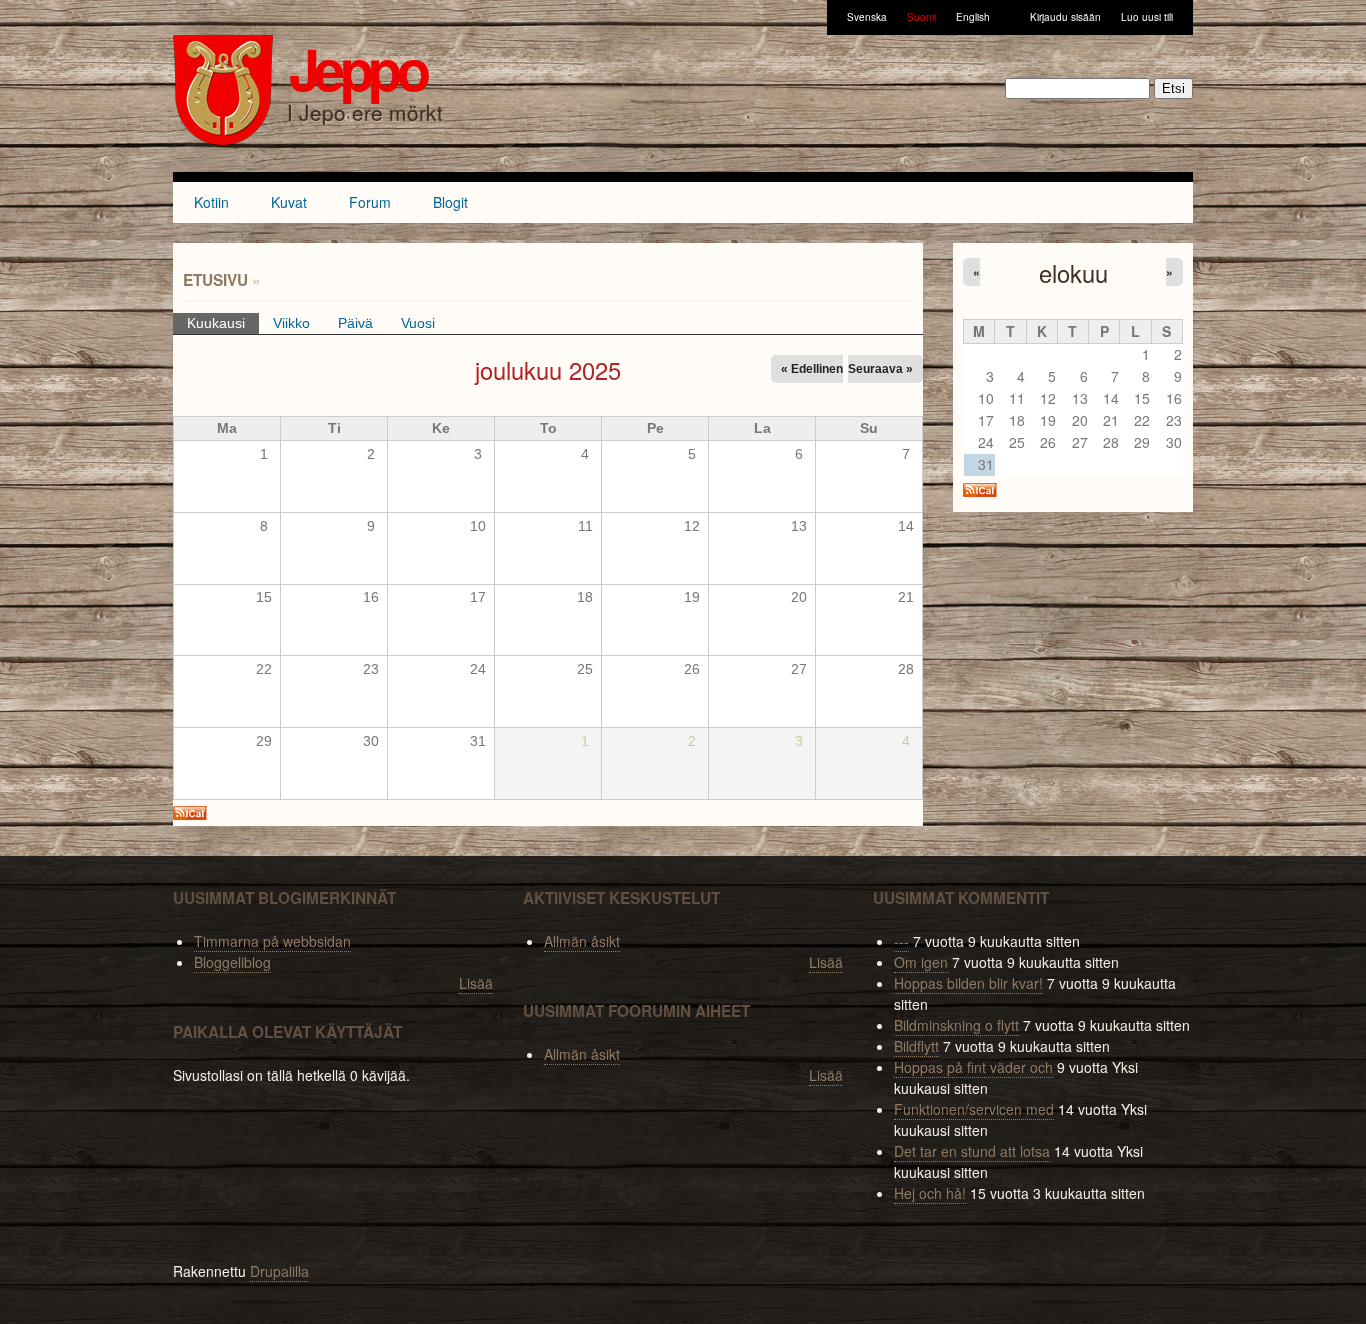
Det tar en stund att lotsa (972, 1151)
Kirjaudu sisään (1065, 17)
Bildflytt (916, 1046)
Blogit (450, 202)
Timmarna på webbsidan (272, 941)
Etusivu (215, 280)
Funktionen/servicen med (974, 1109)
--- (901, 941)
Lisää (476, 983)
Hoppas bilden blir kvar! (968, 983)
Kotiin (211, 202)
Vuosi (418, 323)
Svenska (867, 17)
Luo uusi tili (1147, 17)
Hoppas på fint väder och (973, 1067)
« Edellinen (812, 369)
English (973, 17)
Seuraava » (880, 369)
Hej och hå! (930, 1193)
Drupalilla (279, 1271)
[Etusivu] (223, 93)
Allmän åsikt (582, 941)
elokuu (1073, 273)
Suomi (921, 17)
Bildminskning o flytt (956, 1025)
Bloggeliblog (232, 962)
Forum (370, 202)
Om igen (921, 962)
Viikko (291, 323)
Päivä (355, 323)
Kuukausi (223, 323)
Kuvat (289, 202)
